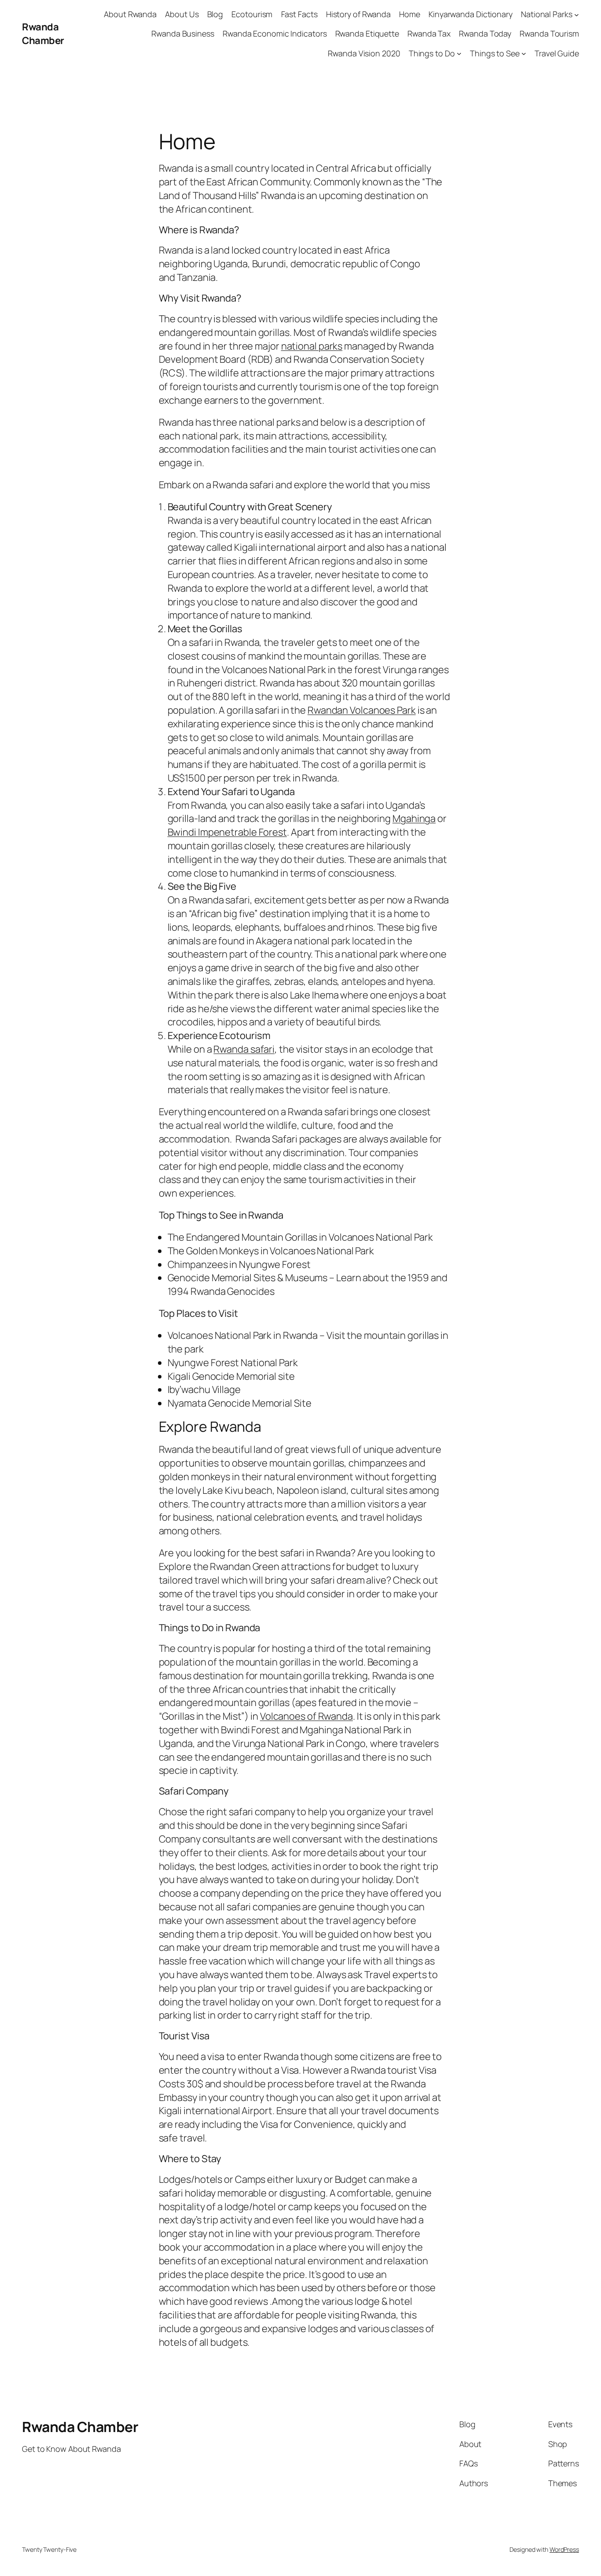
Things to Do (432, 53)
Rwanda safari (244, 1049)
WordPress (564, 2549)
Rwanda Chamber (43, 34)
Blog (215, 14)
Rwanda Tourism (549, 33)
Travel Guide (557, 53)
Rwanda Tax (429, 33)
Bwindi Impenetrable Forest (227, 832)
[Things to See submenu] (524, 53)
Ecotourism (252, 14)
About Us (182, 14)
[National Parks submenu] (577, 14)
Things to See (495, 53)
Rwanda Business (183, 33)
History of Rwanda (358, 14)
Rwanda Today (485, 33)
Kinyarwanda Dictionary (471, 14)
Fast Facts (299, 14)
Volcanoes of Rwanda (306, 1716)
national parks (312, 346)
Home (410, 14)
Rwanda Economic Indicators (275, 33)
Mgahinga (414, 818)
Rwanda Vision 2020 (364, 53)
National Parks (547, 14)
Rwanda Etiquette (367, 33)
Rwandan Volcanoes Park (362, 710)
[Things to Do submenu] (459, 53)
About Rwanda (130, 14)
